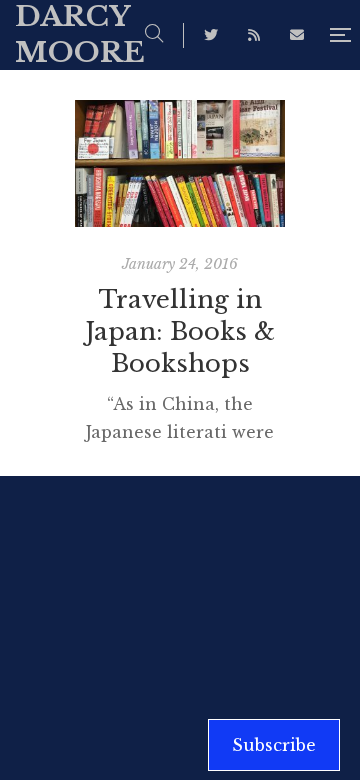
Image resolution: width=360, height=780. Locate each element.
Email (297, 35)
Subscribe (274, 745)
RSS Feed (254, 35)
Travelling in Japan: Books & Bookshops (180, 331)
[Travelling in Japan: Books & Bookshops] (180, 163)
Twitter (211, 35)
